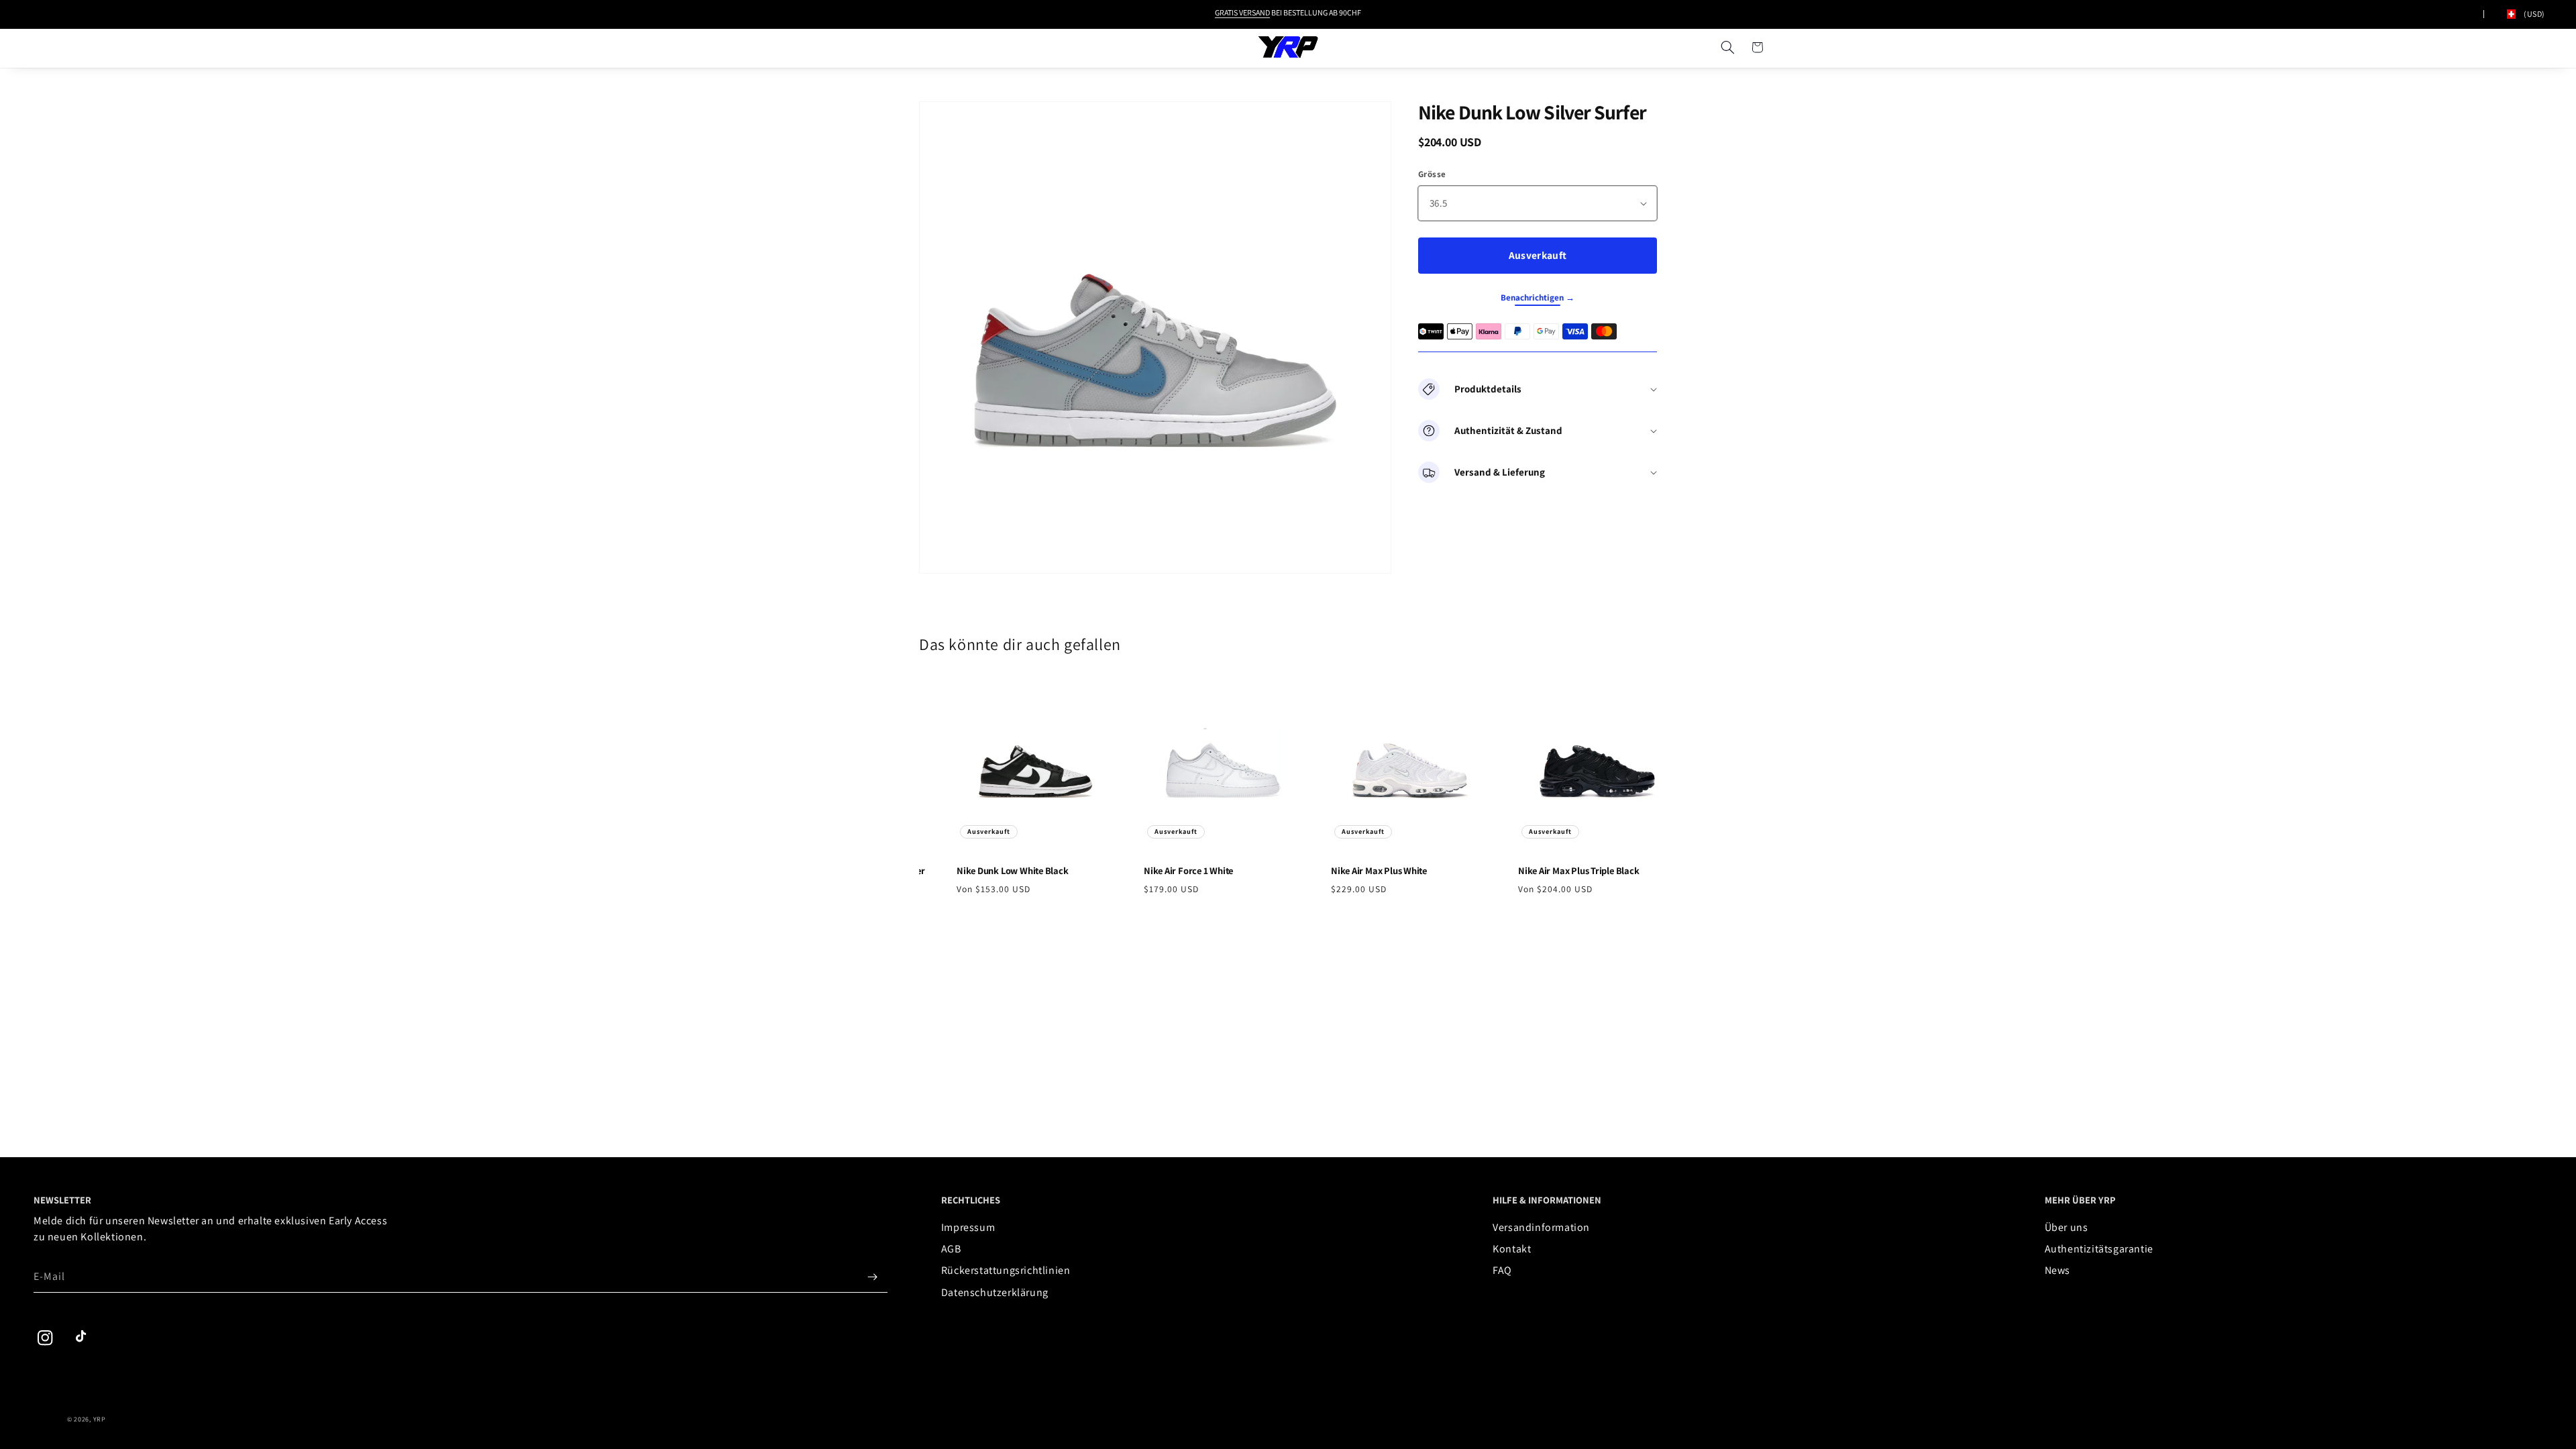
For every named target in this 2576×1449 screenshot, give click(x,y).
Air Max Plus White (1367, 871)
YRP (100, 1419)
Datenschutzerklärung (995, 1292)
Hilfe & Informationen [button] (1547, 1200)
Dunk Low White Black (1001, 871)
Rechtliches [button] (971, 1200)
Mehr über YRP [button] (2080, 1200)
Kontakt (1512, 1249)
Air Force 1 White (1177, 871)
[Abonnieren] (873, 1277)
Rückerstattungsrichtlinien (1006, 1270)
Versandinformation (1541, 1227)
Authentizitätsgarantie (2099, 1249)
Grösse (1432, 174)
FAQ (1502, 1270)
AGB (951, 1249)
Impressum (968, 1227)
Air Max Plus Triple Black (1567, 871)
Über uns (2067, 1227)
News (2057, 1270)
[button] (1727, 47)
